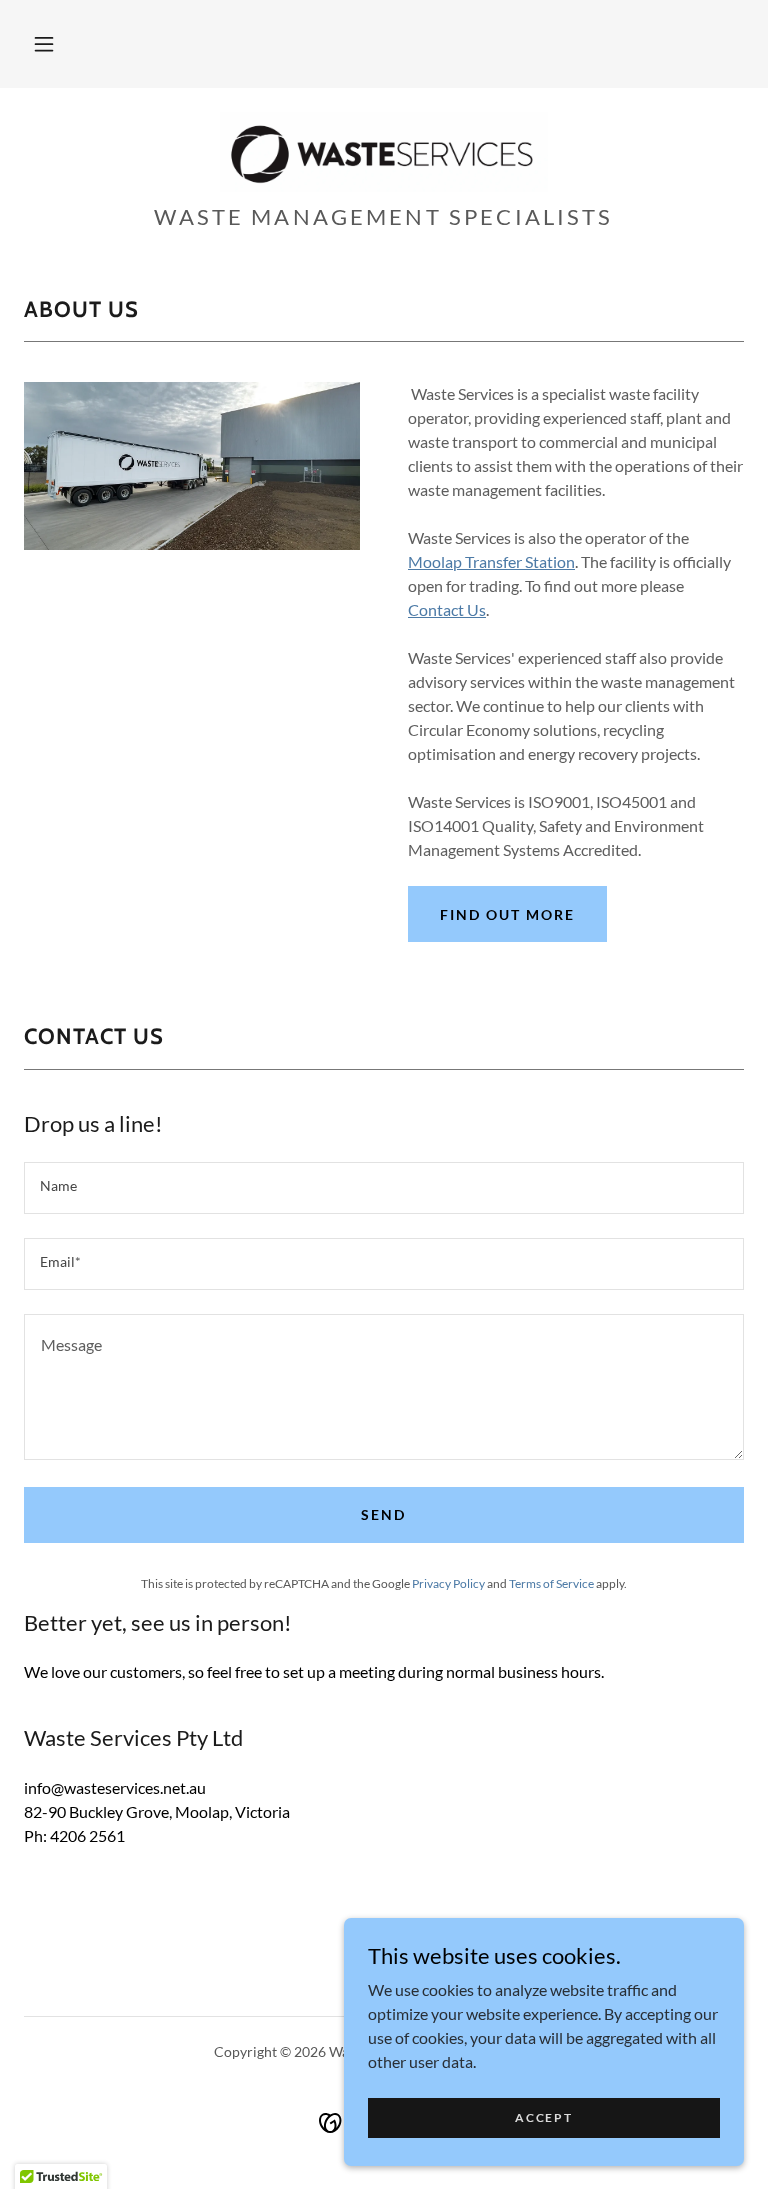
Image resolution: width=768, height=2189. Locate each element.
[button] (44, 44)
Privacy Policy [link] (448, 1583)
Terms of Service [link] (551, 1583)
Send (383, 1514)
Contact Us (447, 609)
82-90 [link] (45, 1811)
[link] (384, 152)
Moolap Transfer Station (491, 561)
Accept (543, 2117)
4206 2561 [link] (87, 1835)
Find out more (507, 914)
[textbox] (384, 1188)
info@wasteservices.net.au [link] (115, 1787)
